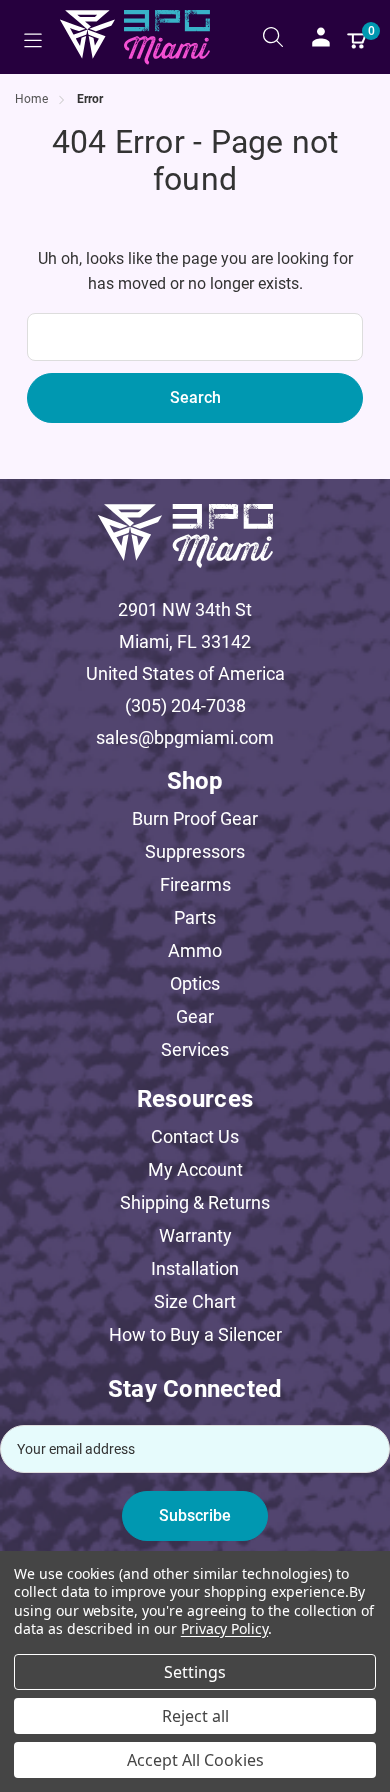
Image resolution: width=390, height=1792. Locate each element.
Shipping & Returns (195, 1202)
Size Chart (195, 1301)
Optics (195, 983)
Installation (195, 1268)
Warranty (195, 1235)
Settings (195, 1672)
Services (195, 1049)
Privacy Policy (224, 1628)
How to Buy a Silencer (195, 1334)
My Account (195, 1169)
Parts (195, 917)
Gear (195, 1016)
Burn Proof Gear (195, 818)
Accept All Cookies (195, 1760)
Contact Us (195, 1136)
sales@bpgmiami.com (185, 737)
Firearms (195, 884)
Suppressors (195, 851)
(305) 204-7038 (185, 705)
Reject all (195, 1716)
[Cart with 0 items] (357, 37)
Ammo (195, 950)
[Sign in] (321, 37)
